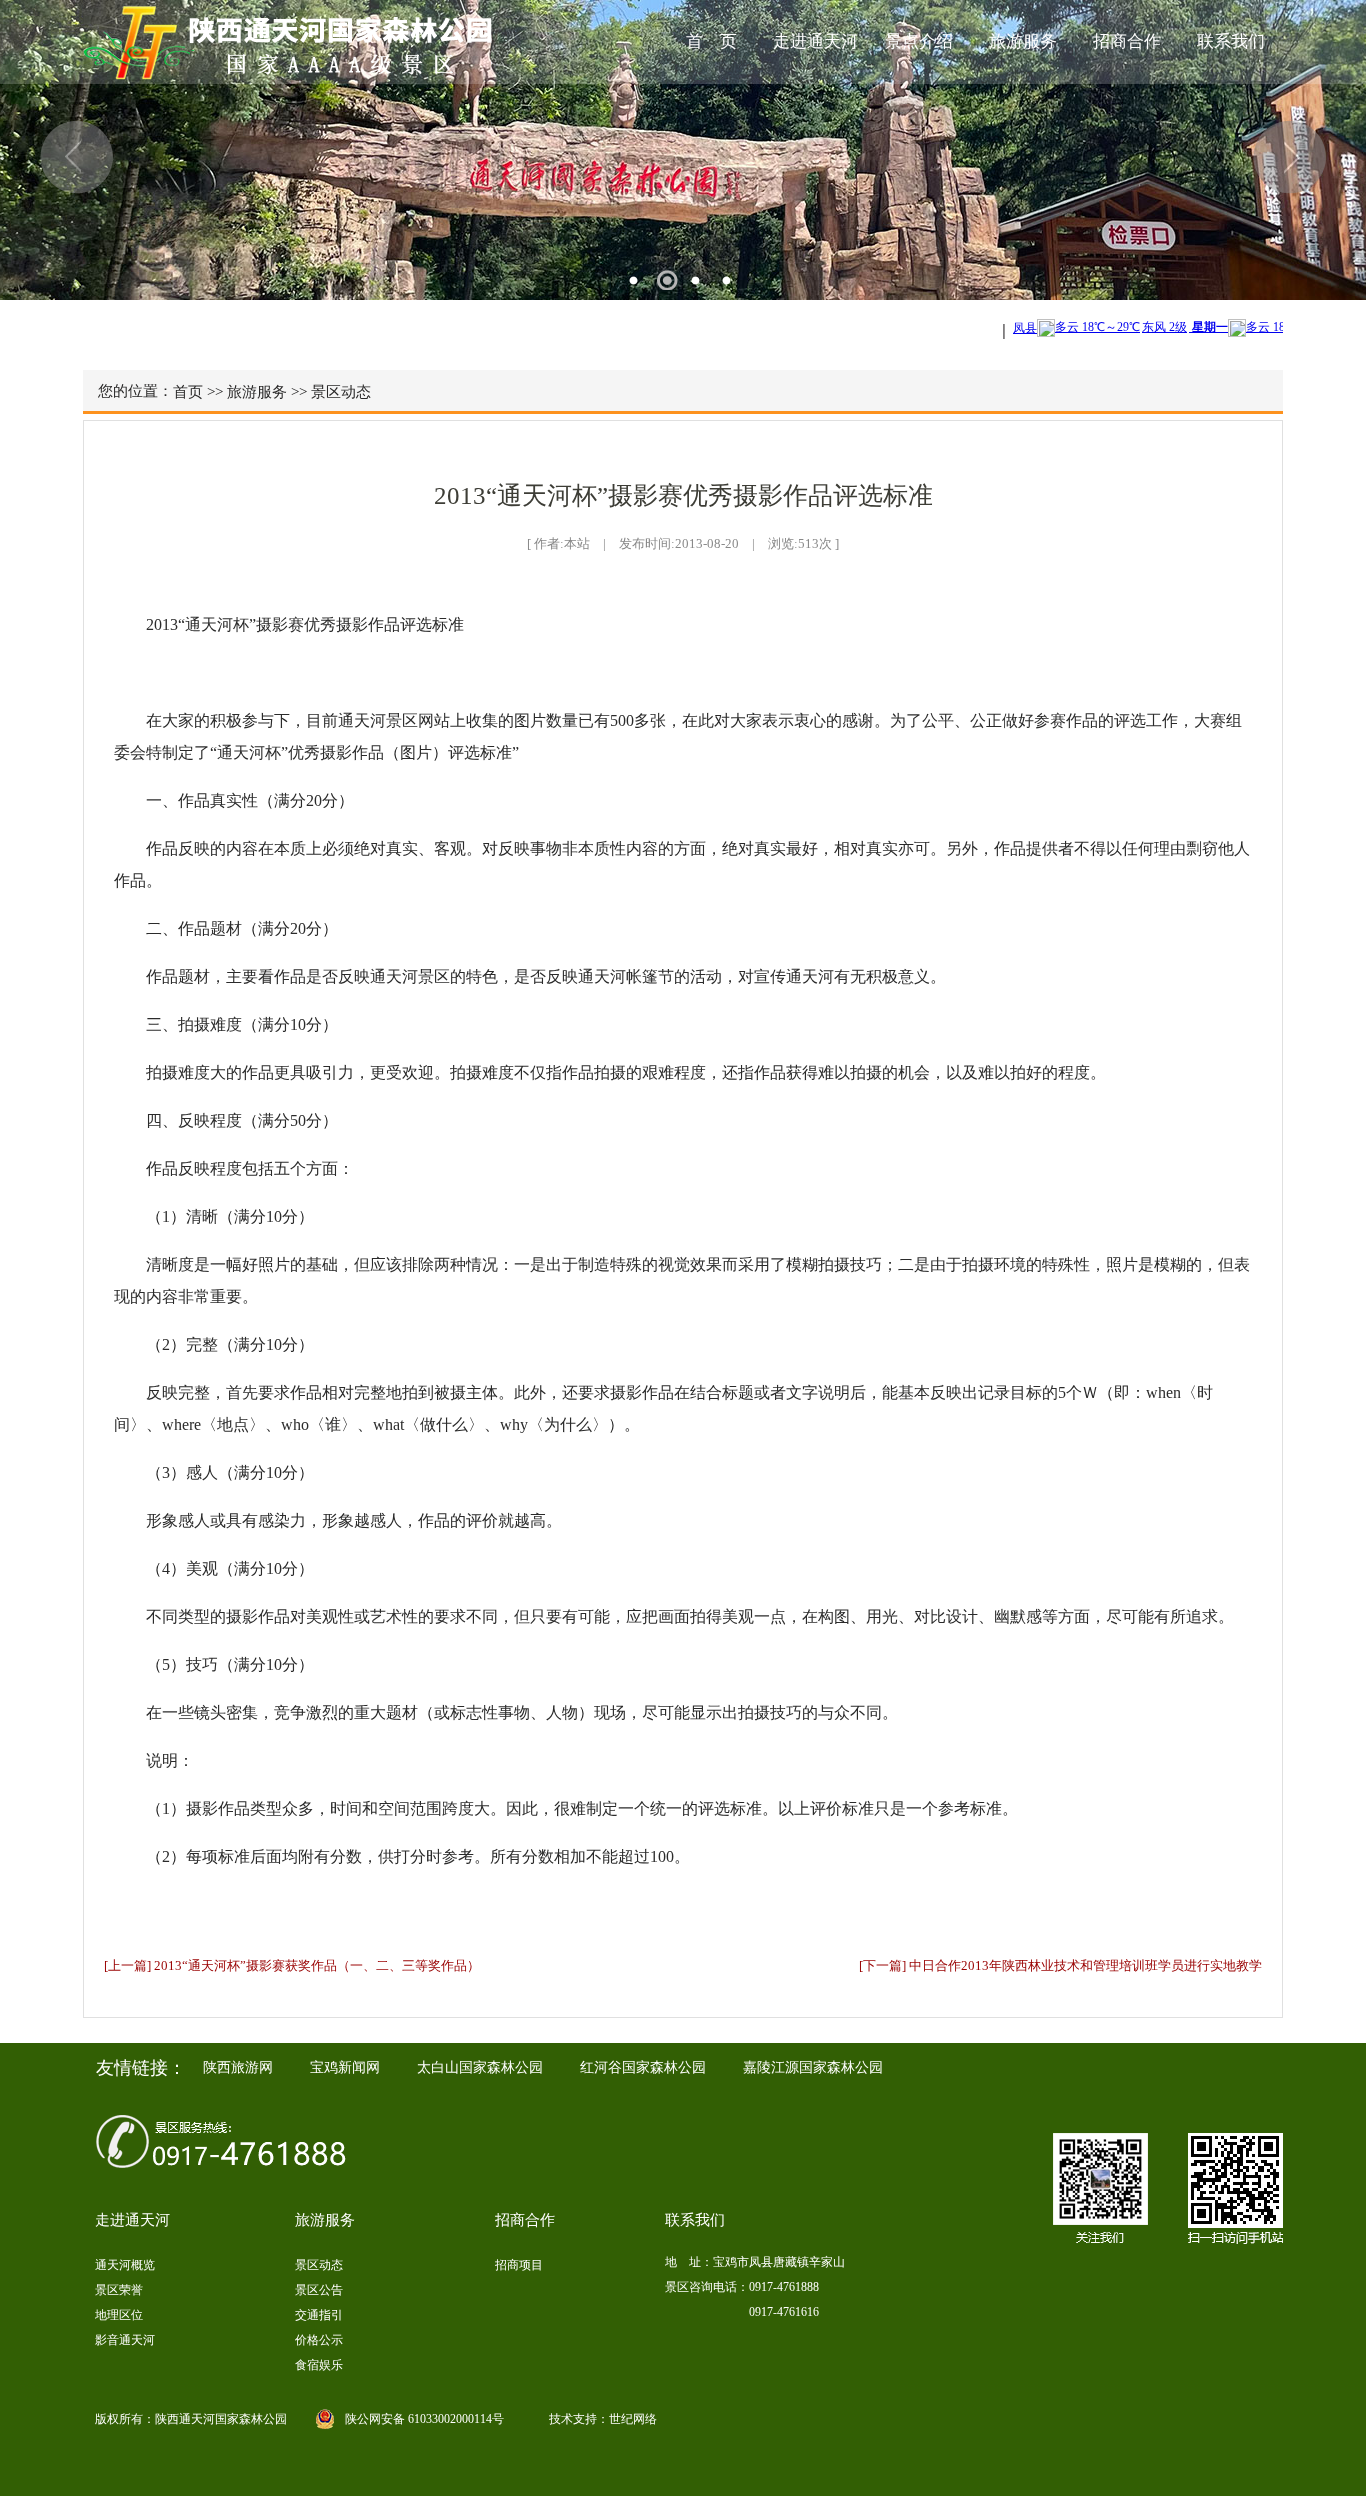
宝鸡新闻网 (345, 2067)
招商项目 (519, 2265)
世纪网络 (633, 2419)
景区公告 (319, 2290)
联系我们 (1231, 41)
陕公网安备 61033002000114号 (424, 2419)
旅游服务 (1023, 41)
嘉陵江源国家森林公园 (813, 2067)
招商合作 (1127, 41)
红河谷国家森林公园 (643, 2067)
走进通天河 (815, 41)
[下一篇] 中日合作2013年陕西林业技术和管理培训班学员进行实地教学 (1060, 1965)
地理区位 (119, 2315)
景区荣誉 (119, 2290)
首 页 (711, 41)
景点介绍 (919, 41)
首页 (188, 392)
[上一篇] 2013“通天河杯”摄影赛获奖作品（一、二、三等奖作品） (292, 1965)
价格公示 (319, 2340)
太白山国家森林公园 (480, 2067)
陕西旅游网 (238, 2067)
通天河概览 (125, 2265)
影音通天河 (125, 2340)
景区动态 (341, 392)
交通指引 (319, 2315)
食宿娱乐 (319, 2365)
